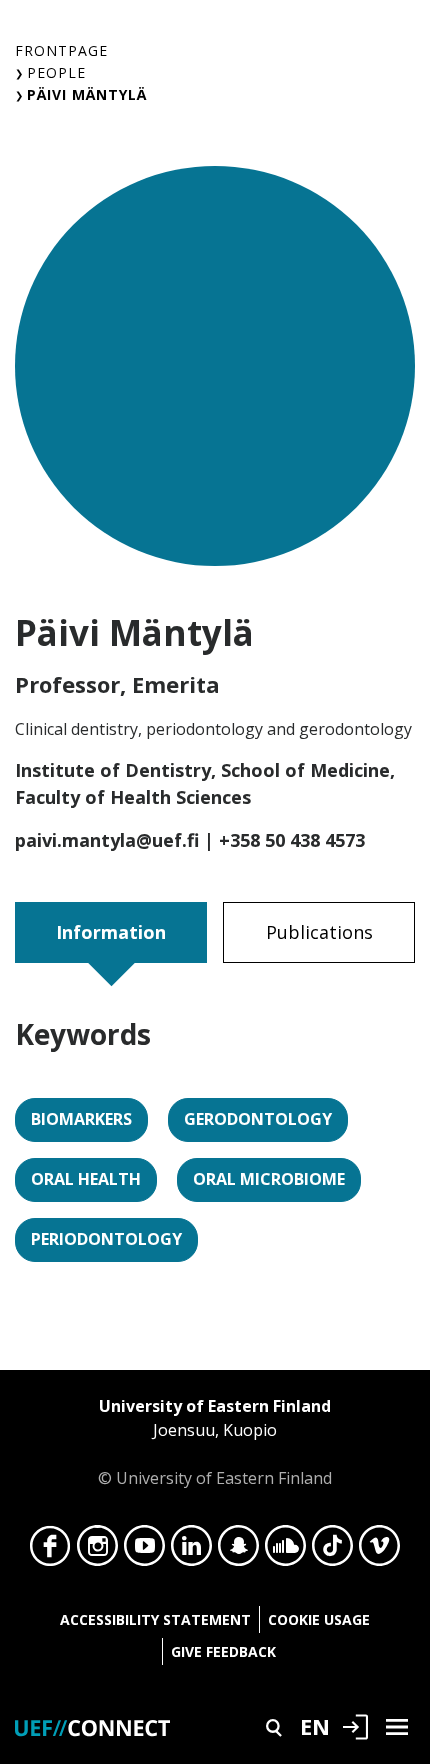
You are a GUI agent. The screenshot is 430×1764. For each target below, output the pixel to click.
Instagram (97, 1551)
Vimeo (379, 1551)
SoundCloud (285, 1551)
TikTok (332, 1551)
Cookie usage (319, 1619)
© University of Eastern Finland (215, 1442)
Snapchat (238, 1551)
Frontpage (61, 50)
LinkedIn (191, 1551)
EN (315, 1726)
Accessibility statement (155, 1619)
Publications (319, 932)
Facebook (50, 1551)
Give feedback (223, 1651)
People (56, 72)
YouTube (144, 1551)
